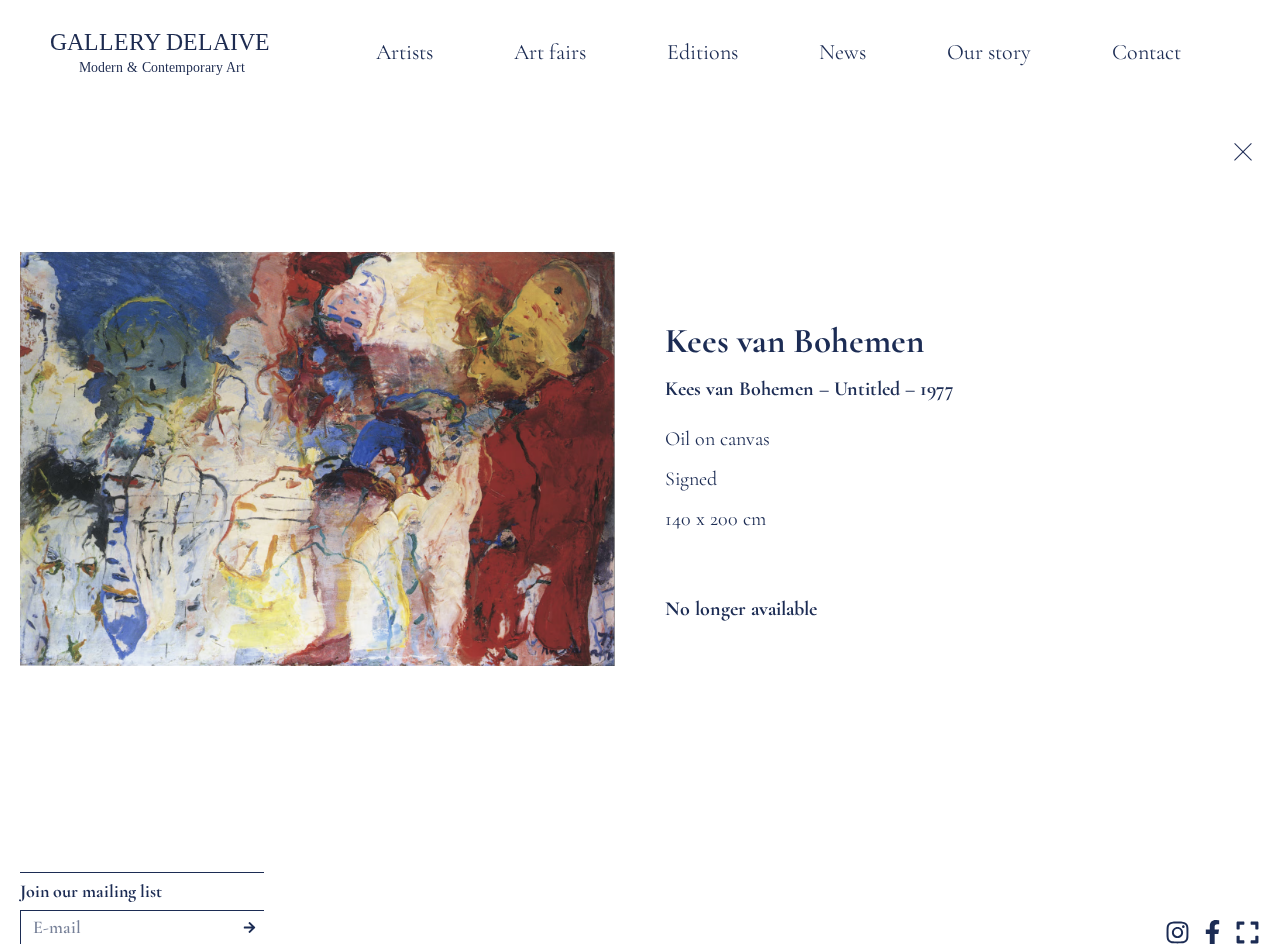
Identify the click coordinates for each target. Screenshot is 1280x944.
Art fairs (550, 52)
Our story (989, 52)
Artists (404, 52)
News (842, 52)
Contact (1146, 52)
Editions (702, 52)
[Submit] (249, 927)
